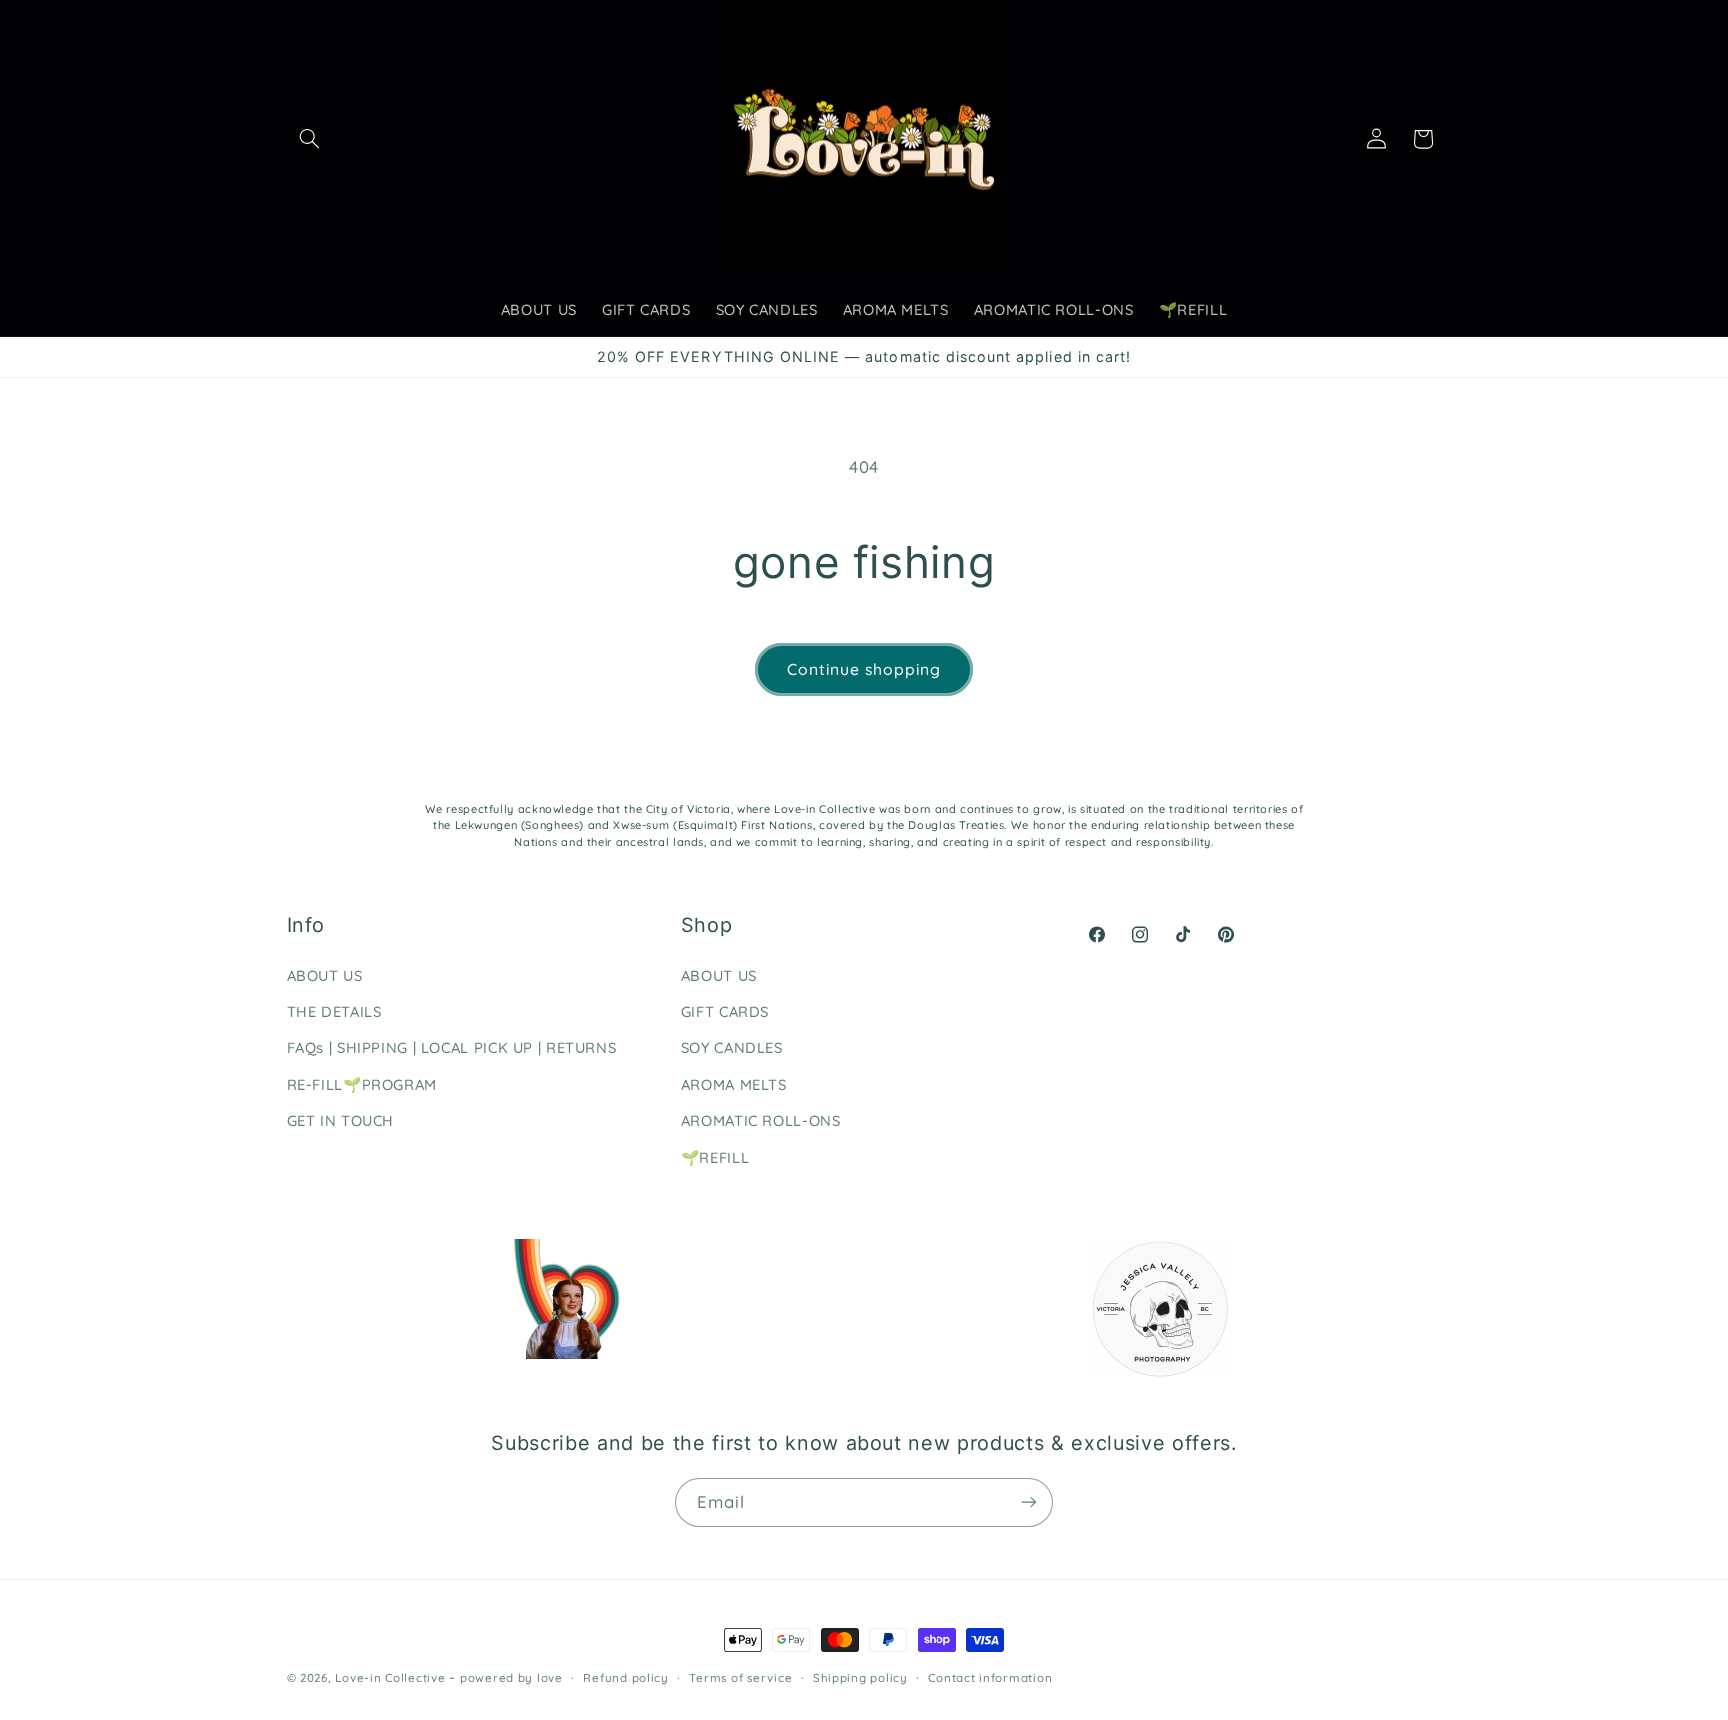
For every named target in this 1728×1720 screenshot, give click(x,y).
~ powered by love (506, 1677)
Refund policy (626, 1677)
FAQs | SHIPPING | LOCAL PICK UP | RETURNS (452, 1047)
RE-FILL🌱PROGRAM (362, 1084)
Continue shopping (864, 669)
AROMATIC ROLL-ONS (761, 1120)
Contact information (990, 1677)
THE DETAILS (334, 1011)
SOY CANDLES (732, 1047)
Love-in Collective (392, 1677)
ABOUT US (325, 975)
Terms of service (740, 1677)
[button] (310, 139)
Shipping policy (860, 1677)
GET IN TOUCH (341, 1120)
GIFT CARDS (725, 1011)
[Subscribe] (1029, 1502)
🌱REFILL (715, 1157)
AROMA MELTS (734, 1084)
